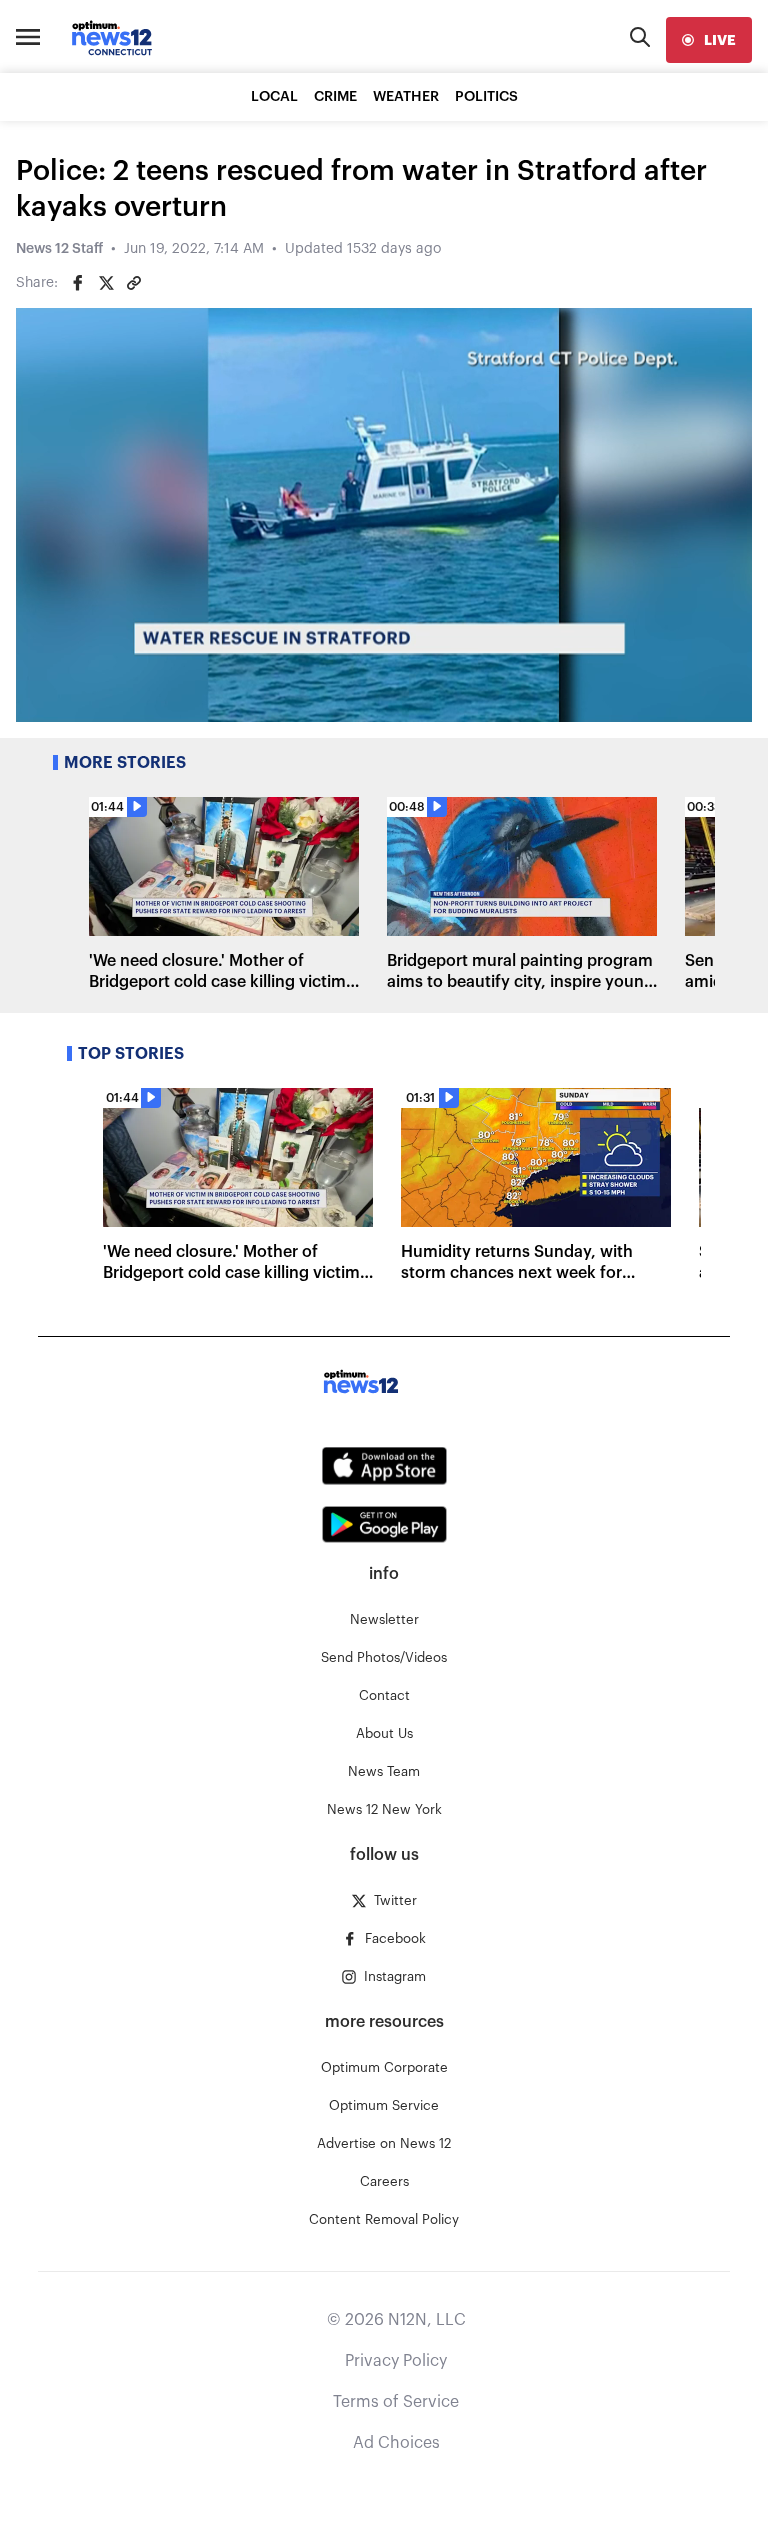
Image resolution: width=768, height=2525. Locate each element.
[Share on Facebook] (78, 283)
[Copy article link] (134, 283)
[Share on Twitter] (106, 283)
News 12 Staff (59, 249)
